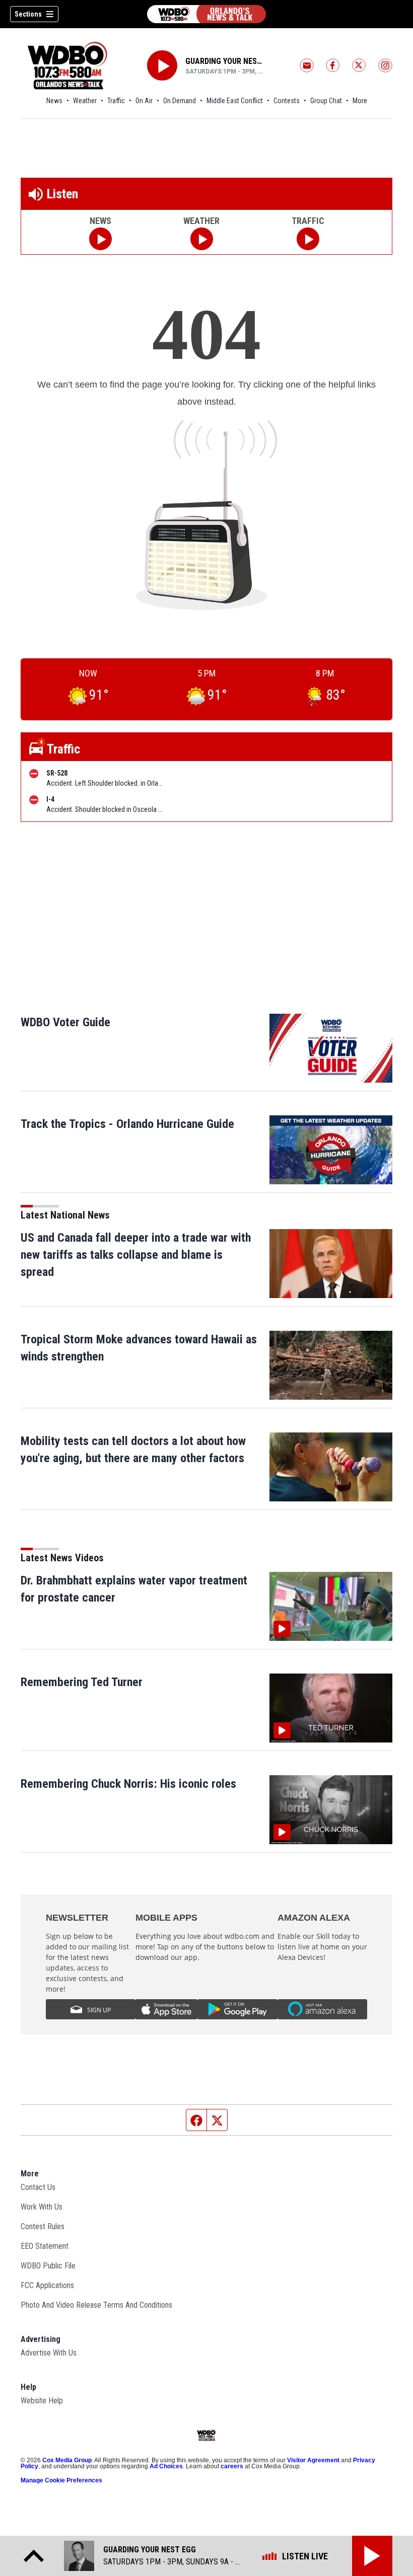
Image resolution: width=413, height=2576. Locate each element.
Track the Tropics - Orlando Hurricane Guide (127, 1124)
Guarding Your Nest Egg (225, 61)
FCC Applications (47, 2285)
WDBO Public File (48, 2266)
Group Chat (326, 101)
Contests (287, 101)
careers (232, 2466)
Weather (85, 101)
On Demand (180, 101)
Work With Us (42, 2207)
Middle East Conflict (235, 101)
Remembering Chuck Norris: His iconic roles (128, 1784)
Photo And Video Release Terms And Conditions (96, 2305)
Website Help (42, 2401)
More (360, 101)
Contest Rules (43, 2226)
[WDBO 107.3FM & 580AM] (206, 14)
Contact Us (38, 2187)
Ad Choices (166, 2466)
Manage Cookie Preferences (61, 2480)
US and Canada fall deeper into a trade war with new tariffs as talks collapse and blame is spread (136, 1255)
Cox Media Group (67, 2460)
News (54, 101)
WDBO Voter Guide (65, 1022)
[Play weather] (202, 239)
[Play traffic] (308, 239)
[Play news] (100, 239)
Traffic (116, 101)
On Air (144, 101)
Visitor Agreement (313, 2460)
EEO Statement (45, 2246)
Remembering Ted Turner (82, 1682)
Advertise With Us (49, 2353)
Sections (28, 14)
